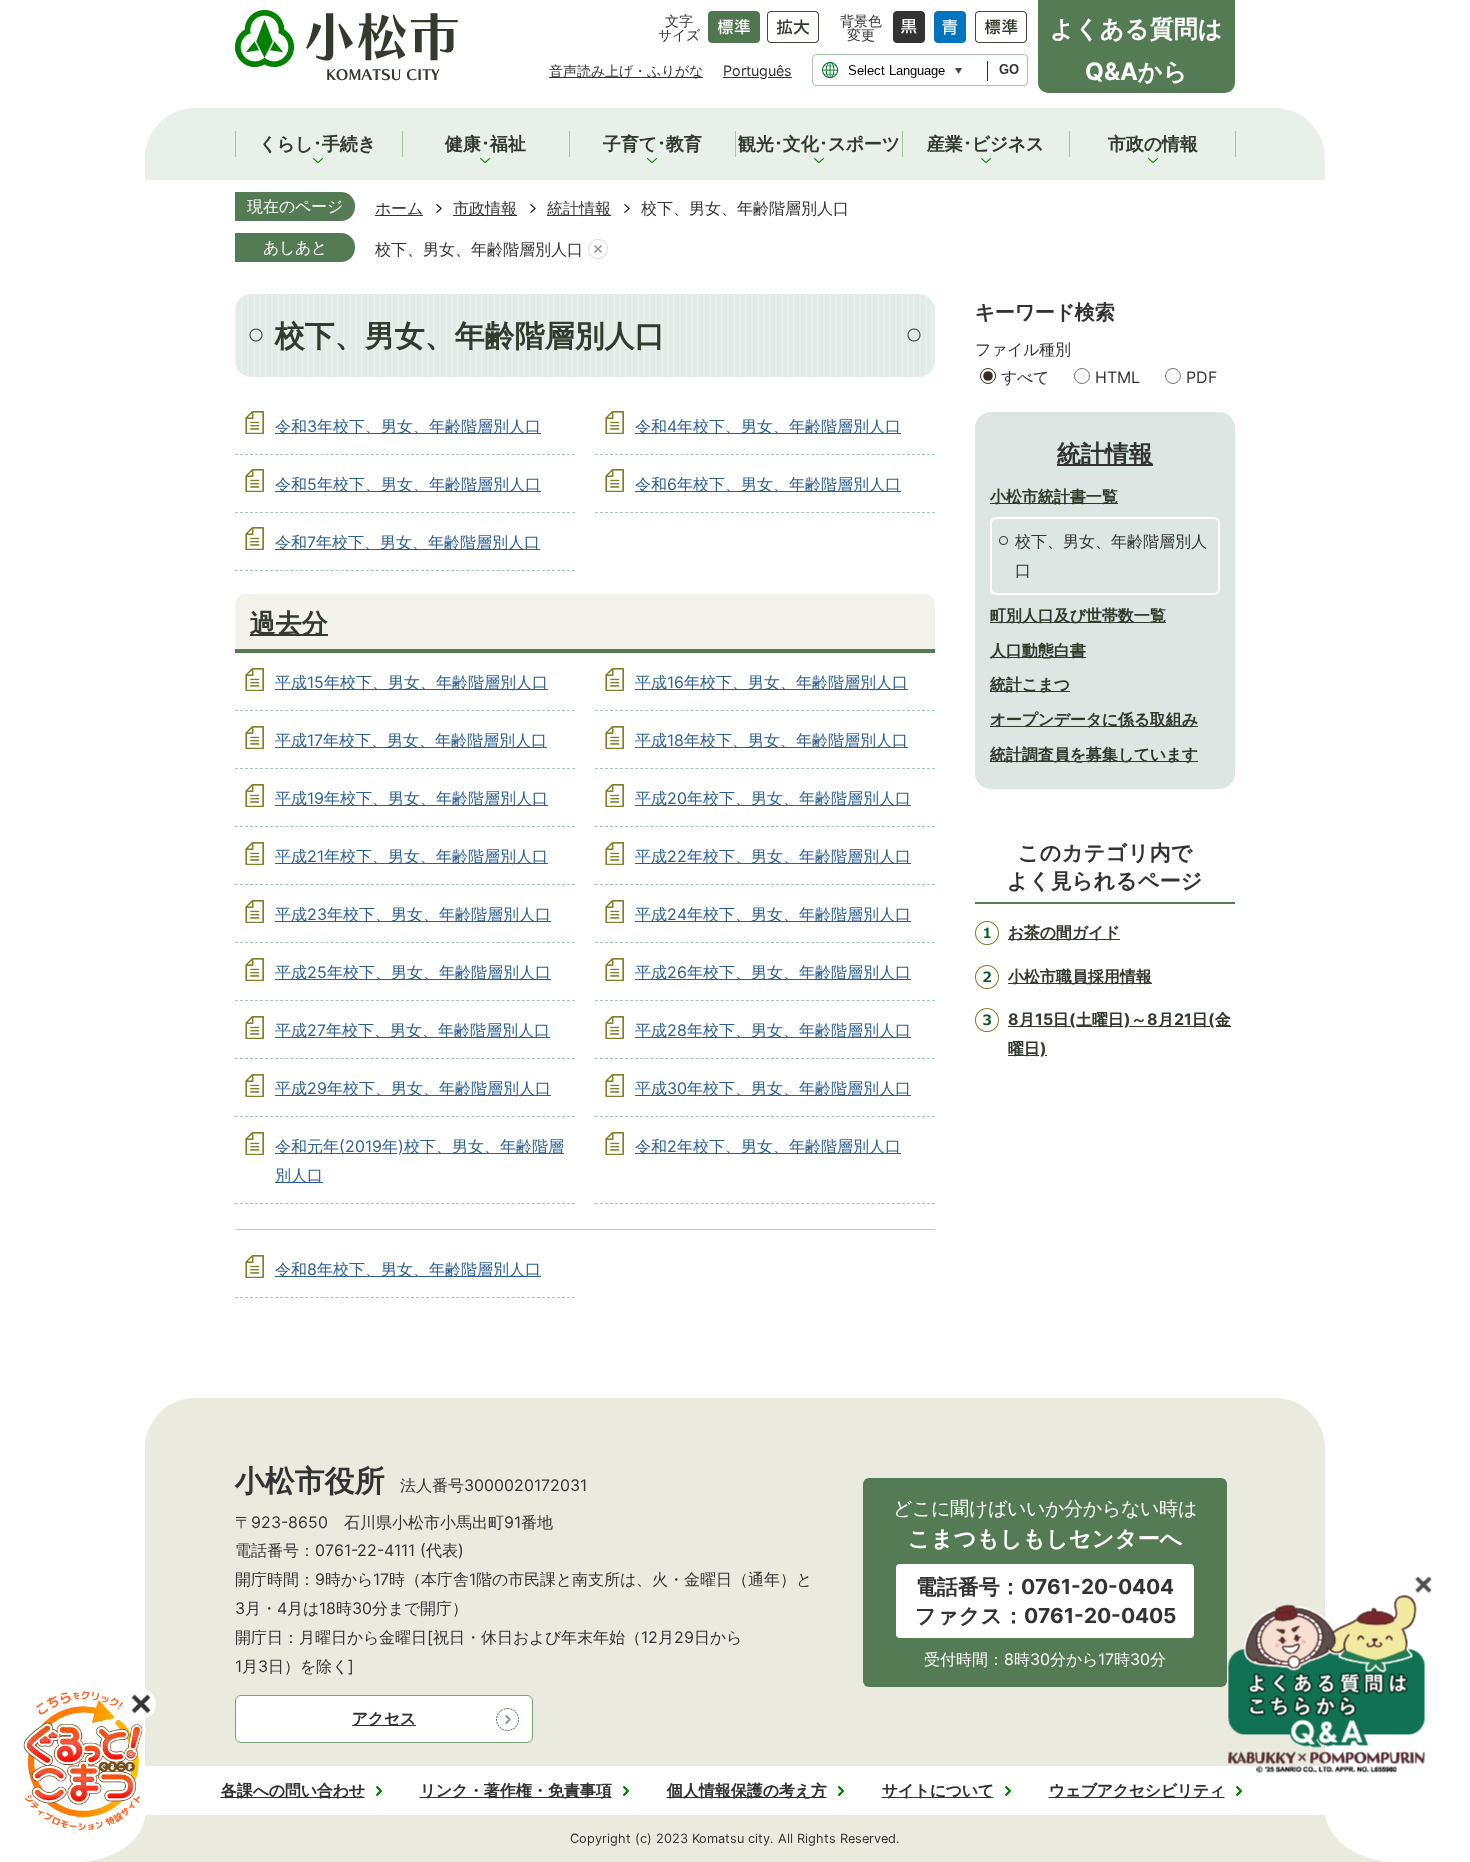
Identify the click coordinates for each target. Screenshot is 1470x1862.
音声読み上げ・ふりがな (626, 70)
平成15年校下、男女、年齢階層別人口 (411, 682)
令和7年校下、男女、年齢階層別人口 (407, 542)
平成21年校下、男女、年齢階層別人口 (411, 856)
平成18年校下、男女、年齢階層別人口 (771, 740)
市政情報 (485, 208)
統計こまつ (1030, 684)
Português (757, 70)
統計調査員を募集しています (1094, 754)
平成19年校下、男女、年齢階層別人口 (411, 798)
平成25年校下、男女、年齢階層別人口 (413, 972)
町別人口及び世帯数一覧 (1078, 615)
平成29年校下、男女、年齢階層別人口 (413, 1088)
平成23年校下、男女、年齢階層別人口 (413, 914)
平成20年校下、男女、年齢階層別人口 (773, 798)
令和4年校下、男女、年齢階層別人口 (768, 426)
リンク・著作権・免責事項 (516, 1790)
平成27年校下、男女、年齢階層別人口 (412, 1030)
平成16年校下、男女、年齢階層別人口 (771, 682)
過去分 (289, 622)
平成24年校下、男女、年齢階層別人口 (773, 914)
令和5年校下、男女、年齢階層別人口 (408, 484)
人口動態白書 (1038, 650)
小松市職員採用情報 (1080, 976)
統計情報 (579, 208)
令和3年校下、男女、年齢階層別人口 (408, 426)
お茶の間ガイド (1064, 932)
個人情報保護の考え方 (747, 1790)
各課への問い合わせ (293, 1790)
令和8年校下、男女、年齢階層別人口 (408, 1269)
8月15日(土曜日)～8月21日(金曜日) (1119, 1033)
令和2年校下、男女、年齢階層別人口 (768, 1146)
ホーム (399, 208)
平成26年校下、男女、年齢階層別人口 (773, 972)
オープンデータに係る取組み (1094, 719)
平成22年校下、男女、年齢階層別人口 (773, 856)
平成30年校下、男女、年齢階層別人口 (773, 1088)
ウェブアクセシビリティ (1137, 1790)
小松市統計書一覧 (1054, 496)
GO (1009, 69)
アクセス (384, 1718)
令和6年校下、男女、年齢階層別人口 (768, 484)
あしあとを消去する (598, 249)
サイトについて (938, 1790)
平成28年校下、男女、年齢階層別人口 (773, 1030)
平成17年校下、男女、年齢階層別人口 (411, 740)
